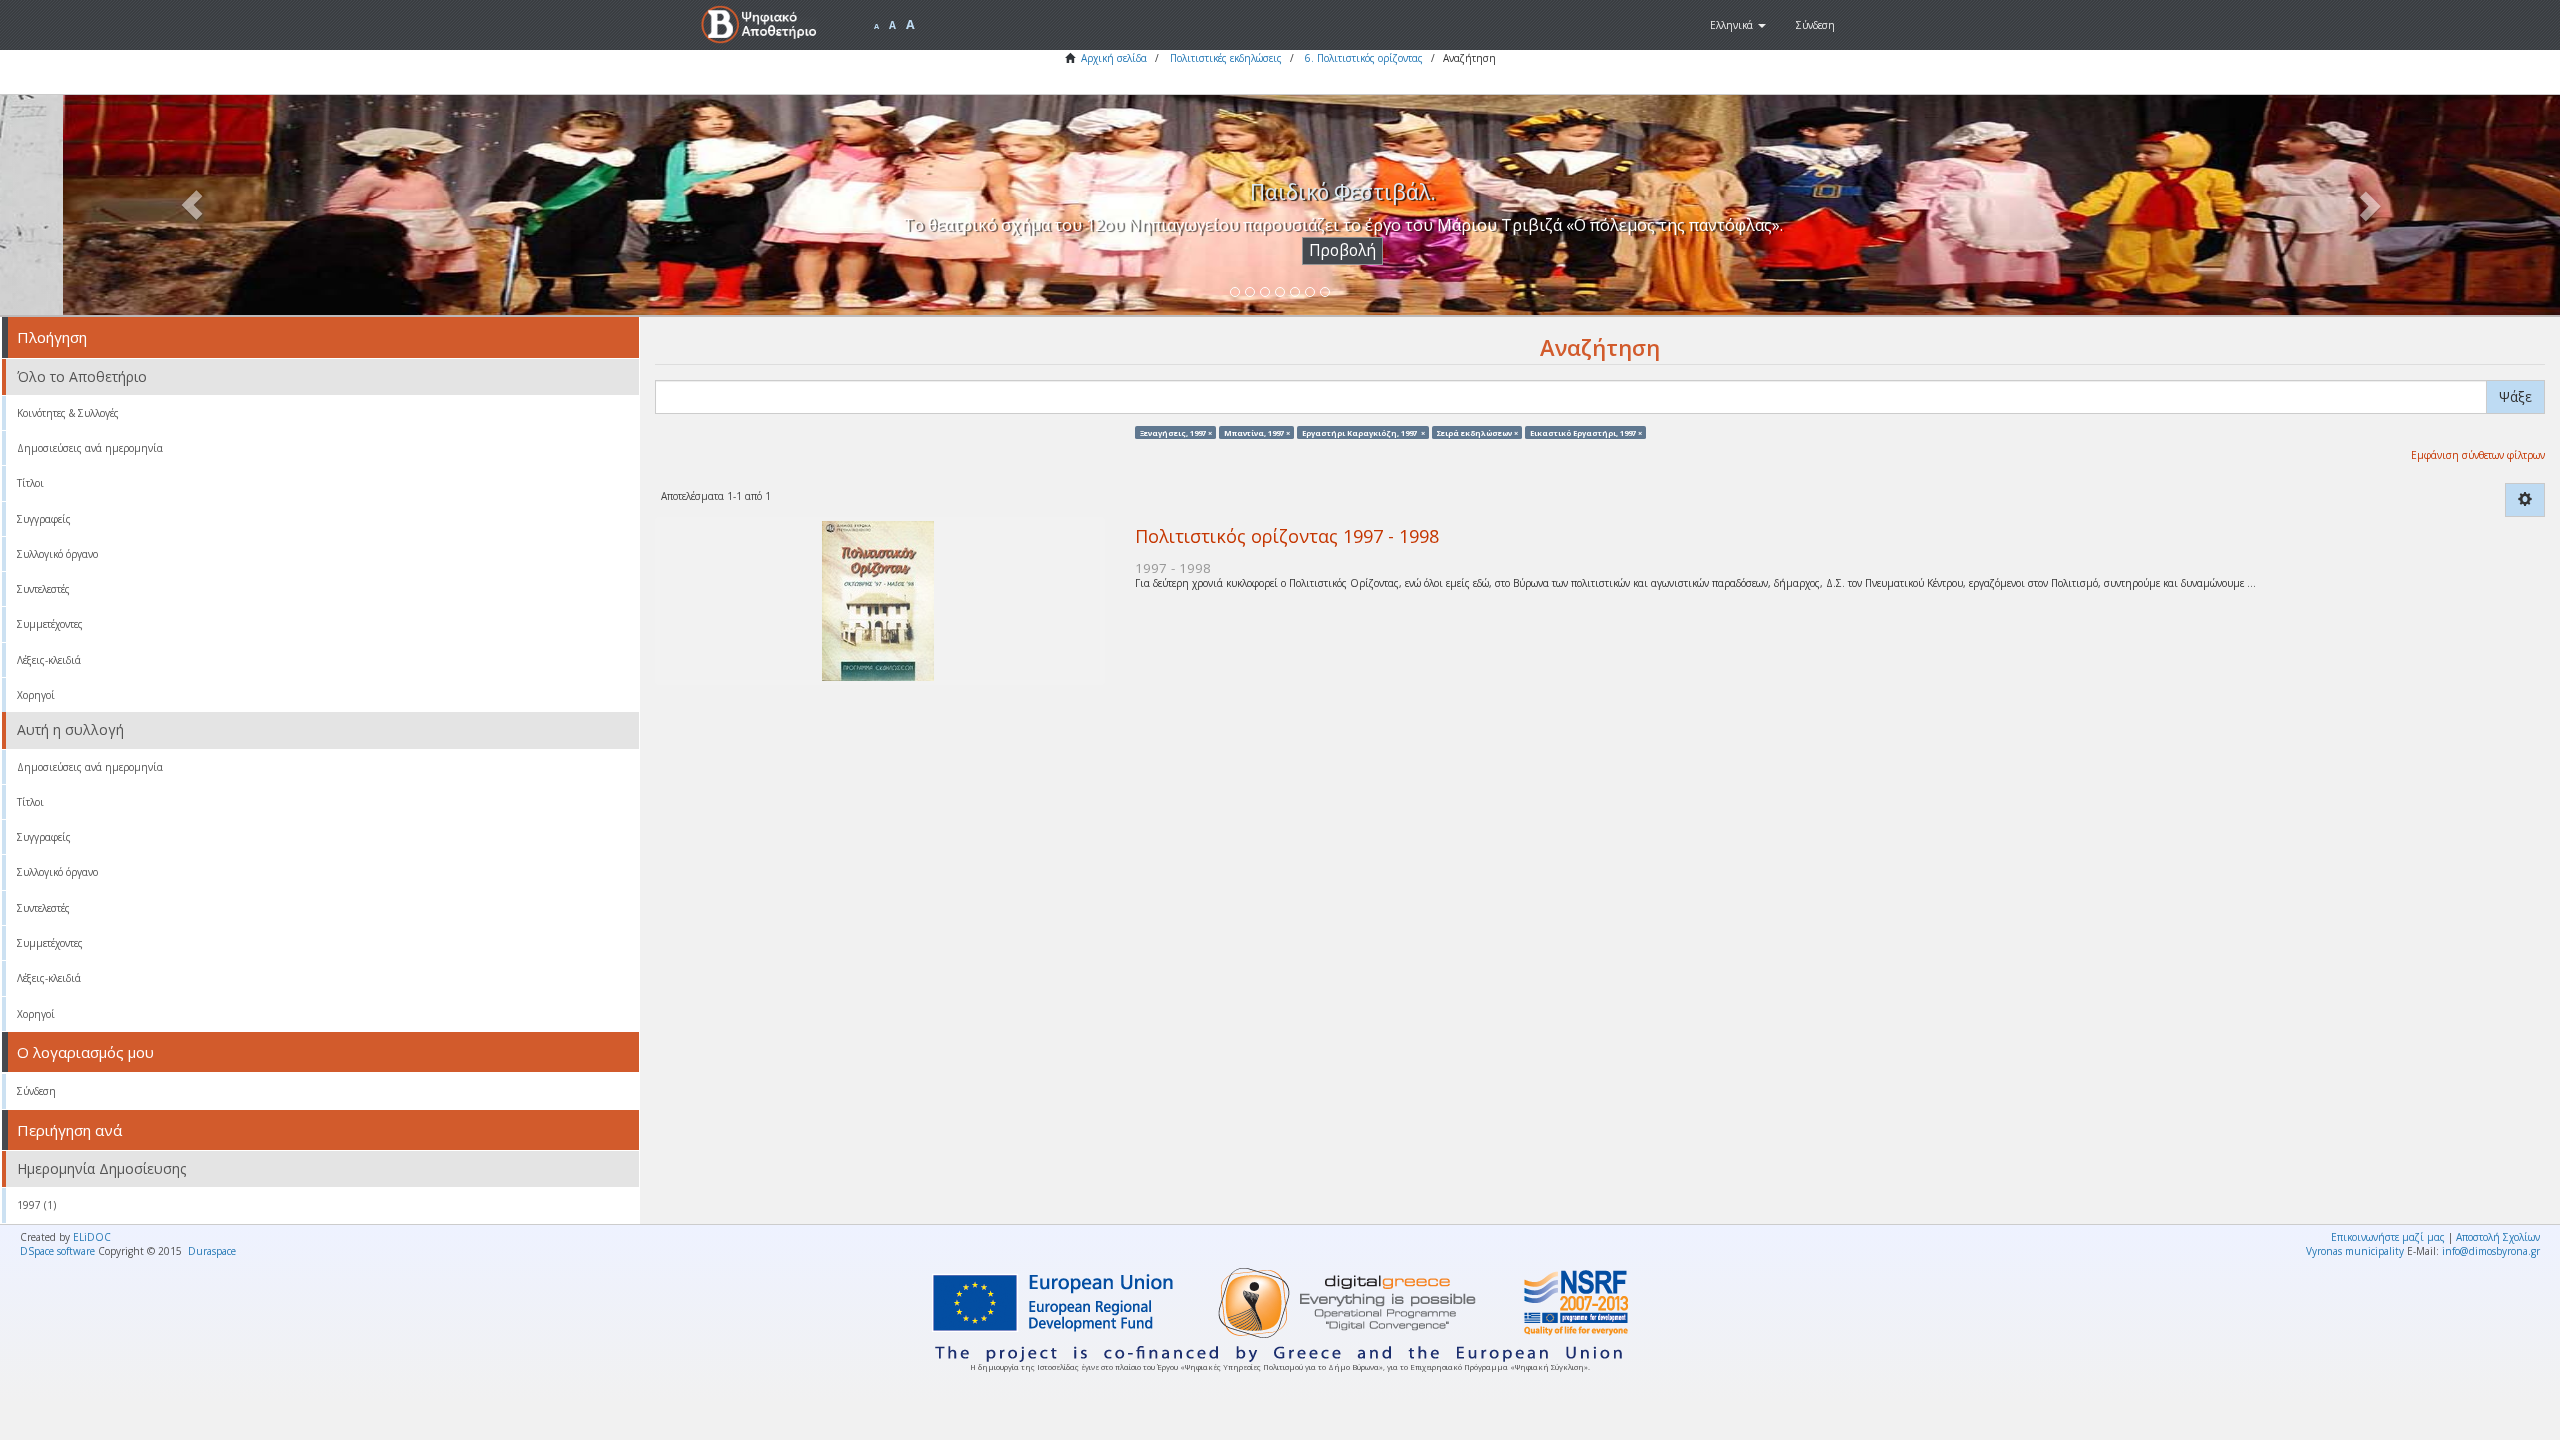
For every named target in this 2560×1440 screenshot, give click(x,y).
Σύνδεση (36, 1091)
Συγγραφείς (44, 519)
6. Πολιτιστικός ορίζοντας (1364, 58)
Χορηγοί (36, 695)
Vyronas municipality (2355, 1251)
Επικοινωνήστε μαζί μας (2388, 1237)
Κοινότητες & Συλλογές (68, 413)
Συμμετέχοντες (50, 624)
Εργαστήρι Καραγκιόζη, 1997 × (1363, 432)
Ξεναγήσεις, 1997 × (1176, 432)
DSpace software (57, 1251)
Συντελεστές (43, 589)
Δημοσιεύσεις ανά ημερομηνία (90, 448)
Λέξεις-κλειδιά (49, 660)
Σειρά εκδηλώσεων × (1477, 432)
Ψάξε (2515, 396)
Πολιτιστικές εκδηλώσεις (1226, 58)
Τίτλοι (30, 483)
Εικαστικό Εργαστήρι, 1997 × (1586, 432)
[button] (1738, 25)
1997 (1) (36, 1205)
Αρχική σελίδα (1114, 58)
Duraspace (212, 1251)
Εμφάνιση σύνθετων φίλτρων (2478, 455)
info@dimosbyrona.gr (2491, 1251)
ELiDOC (92, 1237)
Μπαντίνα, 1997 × (1257, 432)
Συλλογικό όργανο (57, 554)
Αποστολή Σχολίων (2498, 1237)
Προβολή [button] (1280, 250)
